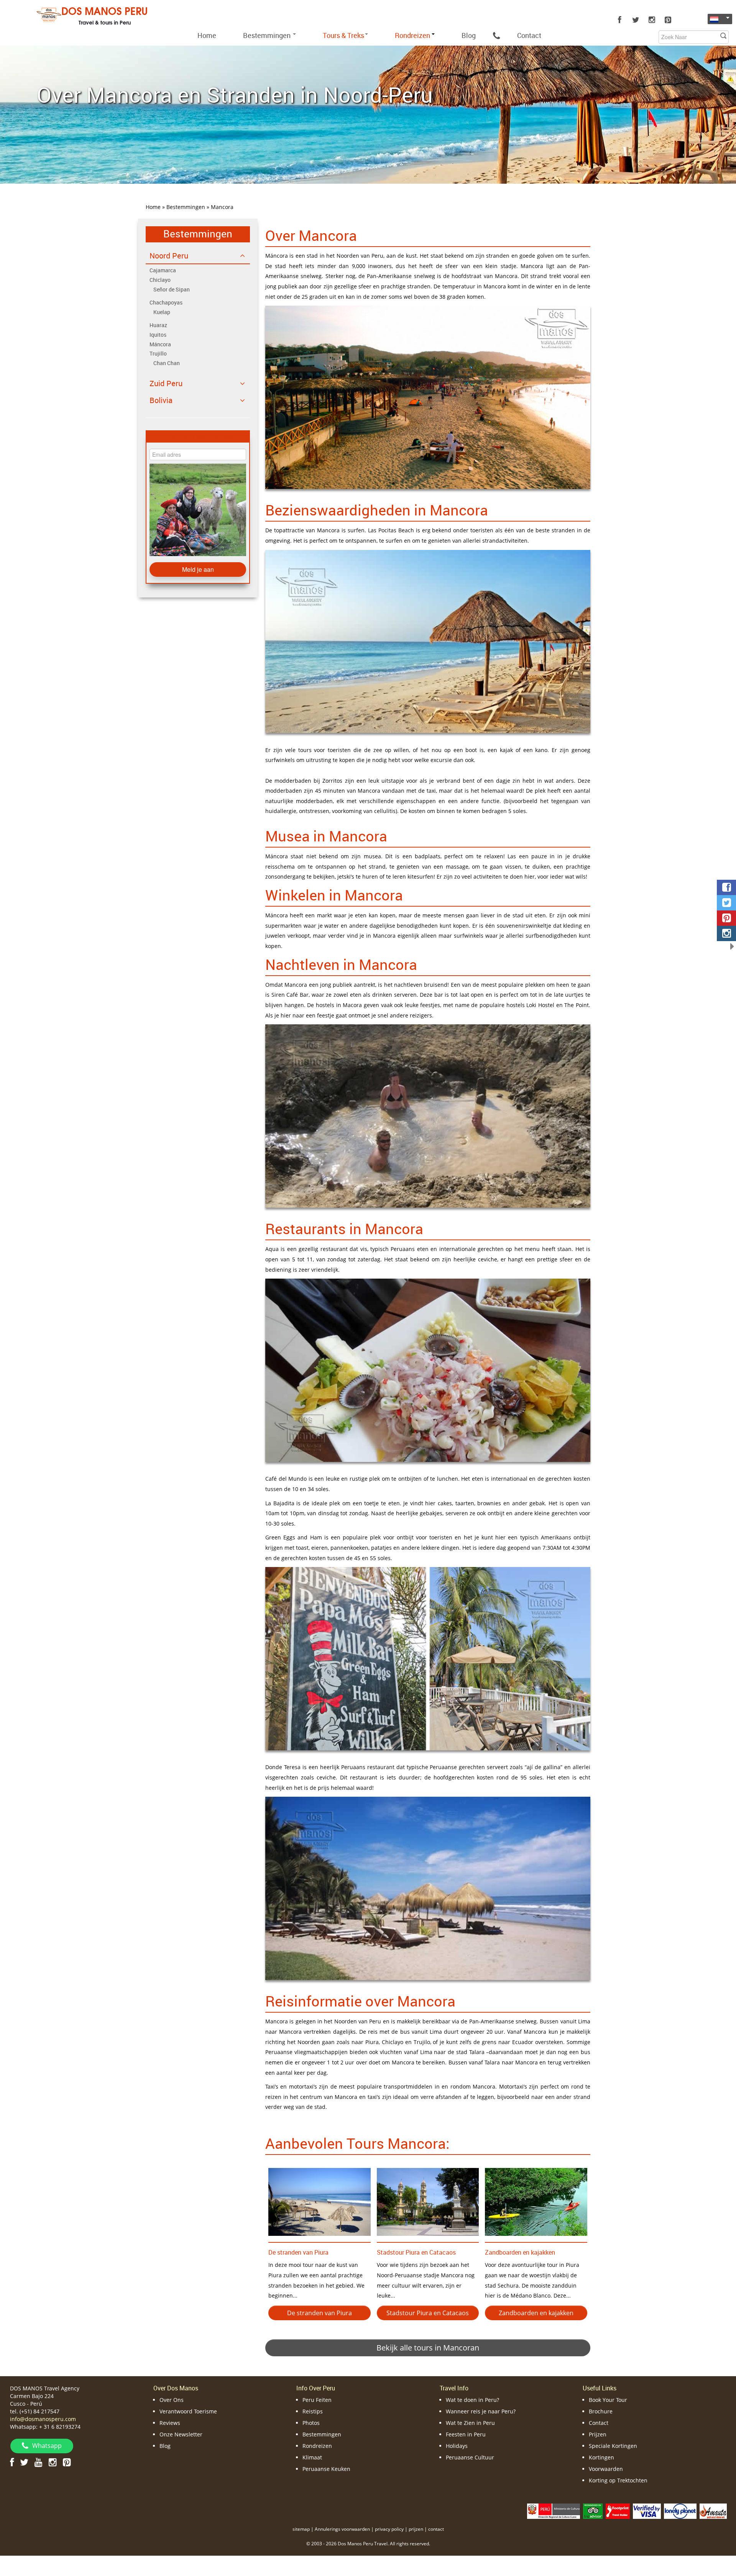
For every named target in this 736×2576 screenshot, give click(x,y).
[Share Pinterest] (726, 918)
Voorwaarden (606, 2469)
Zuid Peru (166, 383)
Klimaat (312, 2457)
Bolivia (161, 400)
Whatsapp (47, 2446)
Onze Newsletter (181, 2434)
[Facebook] (619, 20)
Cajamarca (163, 270)
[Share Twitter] (726, 903)
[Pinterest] (668, 20)
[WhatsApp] (496, 35)
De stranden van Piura (298, 2252)
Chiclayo (160, 280)
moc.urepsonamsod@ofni (43, 2419)
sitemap (301, 2529)
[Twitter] (636, 20)
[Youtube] (39, 2462)
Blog (469, 35)
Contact (529, 35)
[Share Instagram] (726, 933)
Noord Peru (169, 256)
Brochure (601, 2411)
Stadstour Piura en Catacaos (416, 2252)
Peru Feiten (317, 2400)
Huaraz (158, 325)
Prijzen (598, 2434)
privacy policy (389, 2529)
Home (207, 35)
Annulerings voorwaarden (342, 2529)
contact (436, 2529)
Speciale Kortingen (613, 2446)
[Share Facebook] (726, 887)
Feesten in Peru (466, 2434)
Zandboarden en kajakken (520, 2252)
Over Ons (172, 2400)
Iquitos (158, 335)
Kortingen (601, 2457)
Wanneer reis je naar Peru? (481, 2411)
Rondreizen (317, 2446)
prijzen (416, 2529)
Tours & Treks (343, 35)
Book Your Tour (608, 2400)
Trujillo (158, 353)
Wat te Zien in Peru (470, 2423)
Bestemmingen (268, 35)
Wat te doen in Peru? (472, 2400)
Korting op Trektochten (618, 2480)
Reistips (313, 2411)
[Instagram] (652, 20)
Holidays (457, 2446)
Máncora (160, 344)
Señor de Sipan (172, 289)
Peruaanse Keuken (326, 2469)
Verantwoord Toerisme (188, 2411)
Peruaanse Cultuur (470, 2457)
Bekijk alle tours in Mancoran (428, 2348)
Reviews (170, 2423)
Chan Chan (167, 363)
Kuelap (162, 312)
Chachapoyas (166, 302)
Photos (311, 2423)
